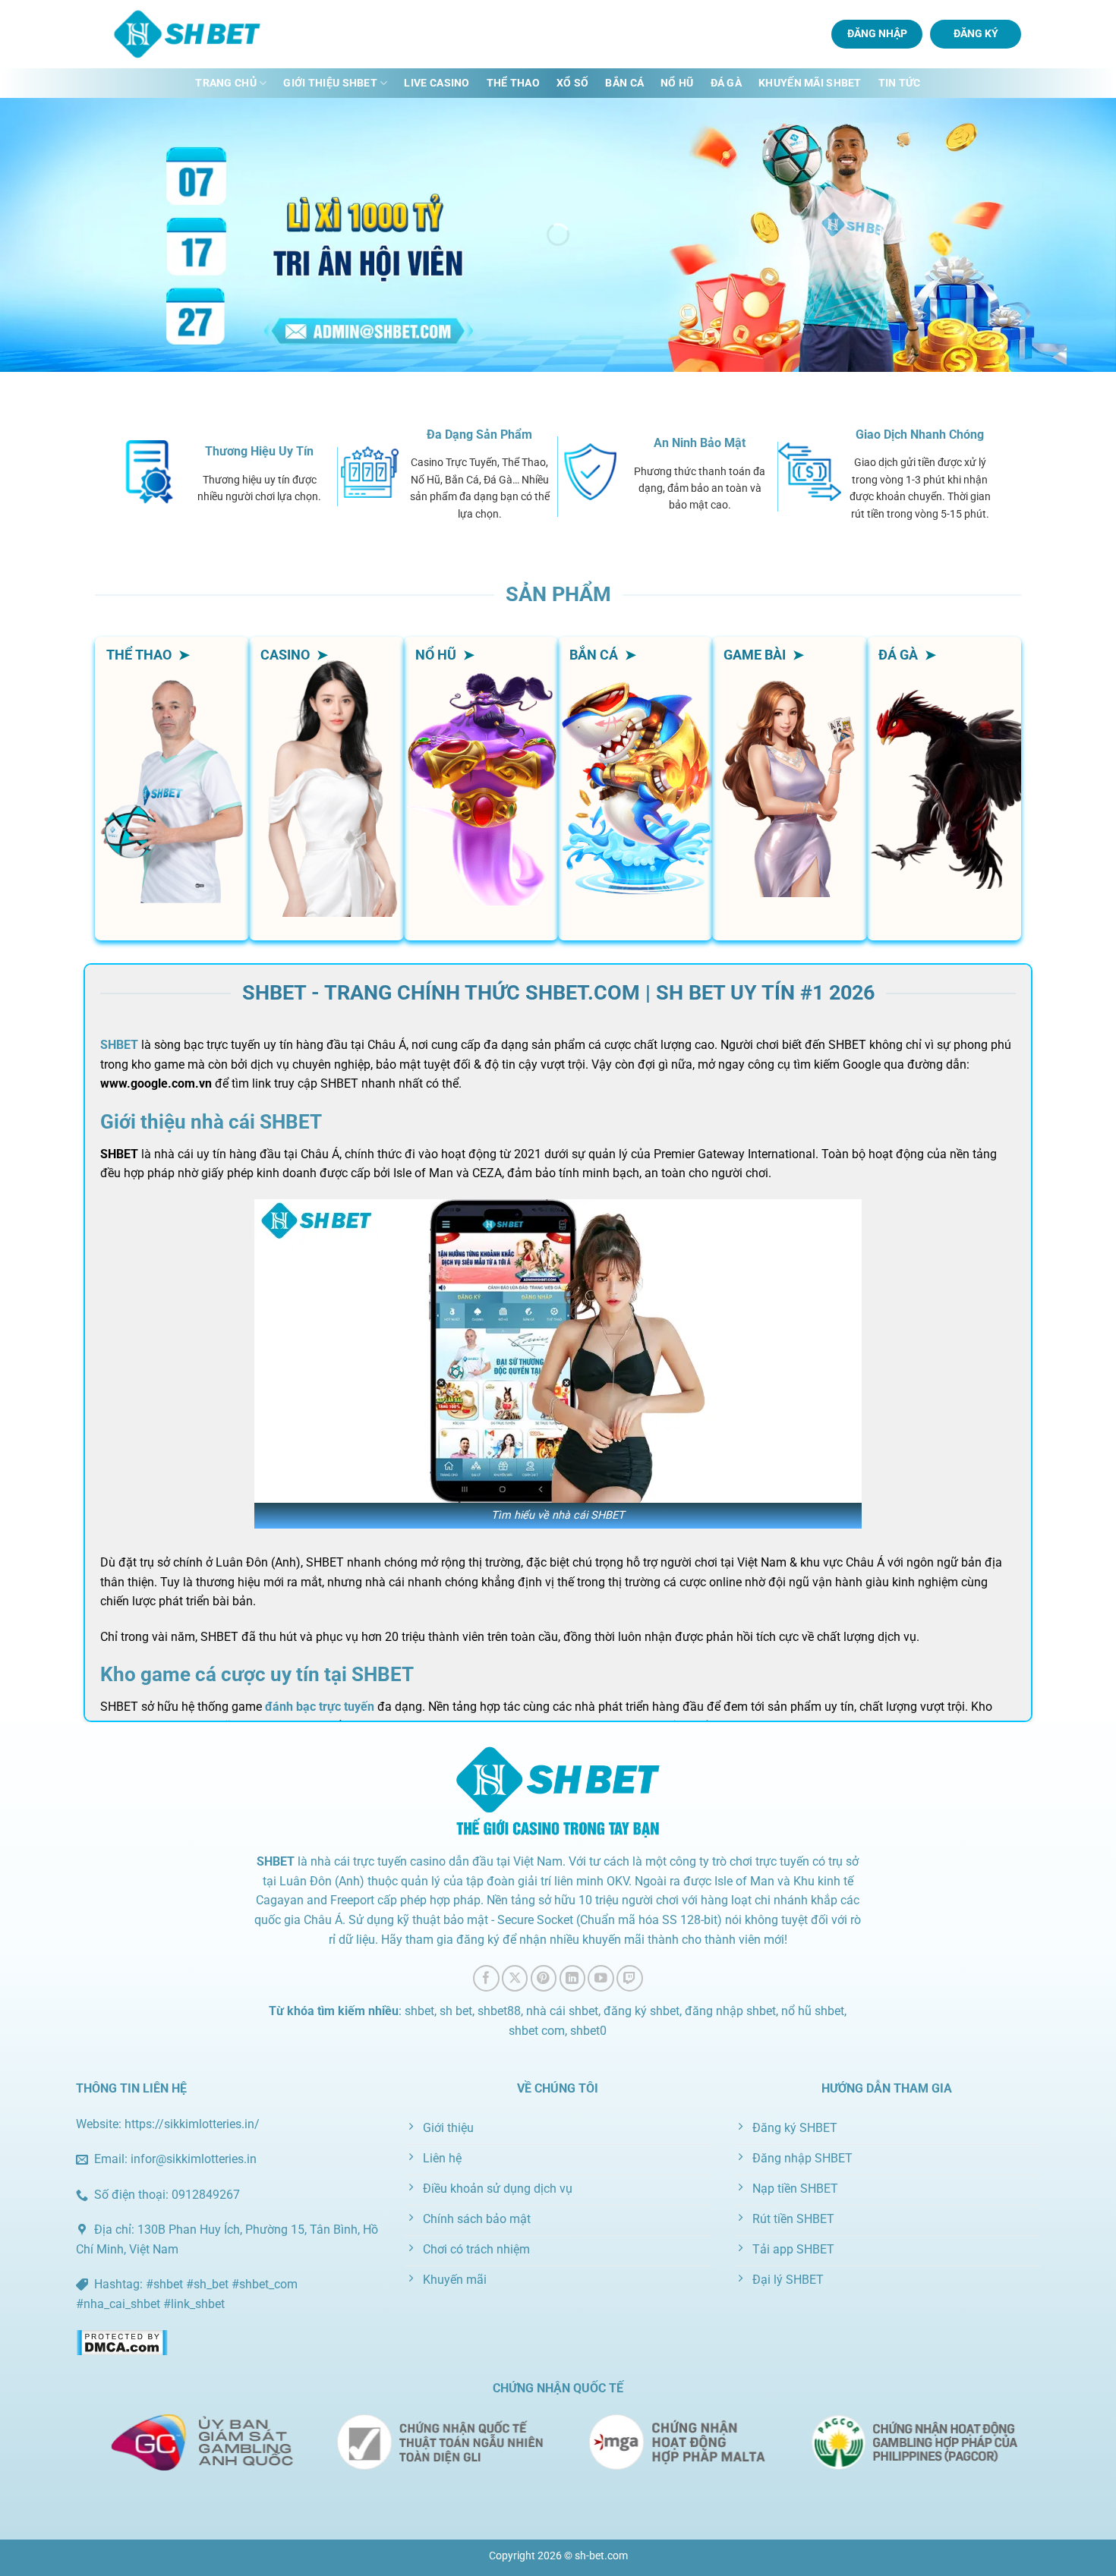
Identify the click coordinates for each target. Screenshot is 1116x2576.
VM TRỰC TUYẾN (326, 811)
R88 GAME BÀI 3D (785, 712)
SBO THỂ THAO (172, 811)
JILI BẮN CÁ (635, 707)
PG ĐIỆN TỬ (481, 707)
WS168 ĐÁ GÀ (944, 787)
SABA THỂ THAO (172, 707)
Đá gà (726, 83)
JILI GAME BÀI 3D (785, 820)
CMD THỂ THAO (172, 742)
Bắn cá (624, 83)
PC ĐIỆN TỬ (481, 776)
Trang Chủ (226, 83)
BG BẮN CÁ (635, 811)
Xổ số (572, 83)
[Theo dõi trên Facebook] (486, 1978)
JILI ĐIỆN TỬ (481, 742)
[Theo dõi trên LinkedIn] (573, 1978)
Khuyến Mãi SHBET (810, 83)
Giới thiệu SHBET (330, 83)
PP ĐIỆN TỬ (481, 811)
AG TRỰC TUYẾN (326, 880)
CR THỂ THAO (172, 845)
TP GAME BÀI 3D (784, 874)
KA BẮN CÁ (635, 845)
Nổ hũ (677, 83)
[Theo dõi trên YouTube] (601, 1978)
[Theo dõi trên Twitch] (630, 1978)
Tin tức (900, 83)
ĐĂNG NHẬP (877, 33)
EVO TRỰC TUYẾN (326, 776)
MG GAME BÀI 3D (784, 929)
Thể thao (513, 83)
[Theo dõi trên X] (515, 1978)
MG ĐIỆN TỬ (481, 845)
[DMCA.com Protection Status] (122, 2342)
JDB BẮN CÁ (635, 776)
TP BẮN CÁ (635, 742)
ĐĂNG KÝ (976, 33)
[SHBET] (191, 34)
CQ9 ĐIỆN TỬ (481, 880)
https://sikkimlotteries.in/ (192, 2124)
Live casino (437, 83)
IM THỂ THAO (172, 880)
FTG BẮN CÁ (635, 880)
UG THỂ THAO (172, 776)
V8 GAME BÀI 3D (784, 766)
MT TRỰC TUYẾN (326, 845)
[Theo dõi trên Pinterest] (544, 1978)
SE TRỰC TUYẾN (326, 742)
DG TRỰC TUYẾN (326, 707)
